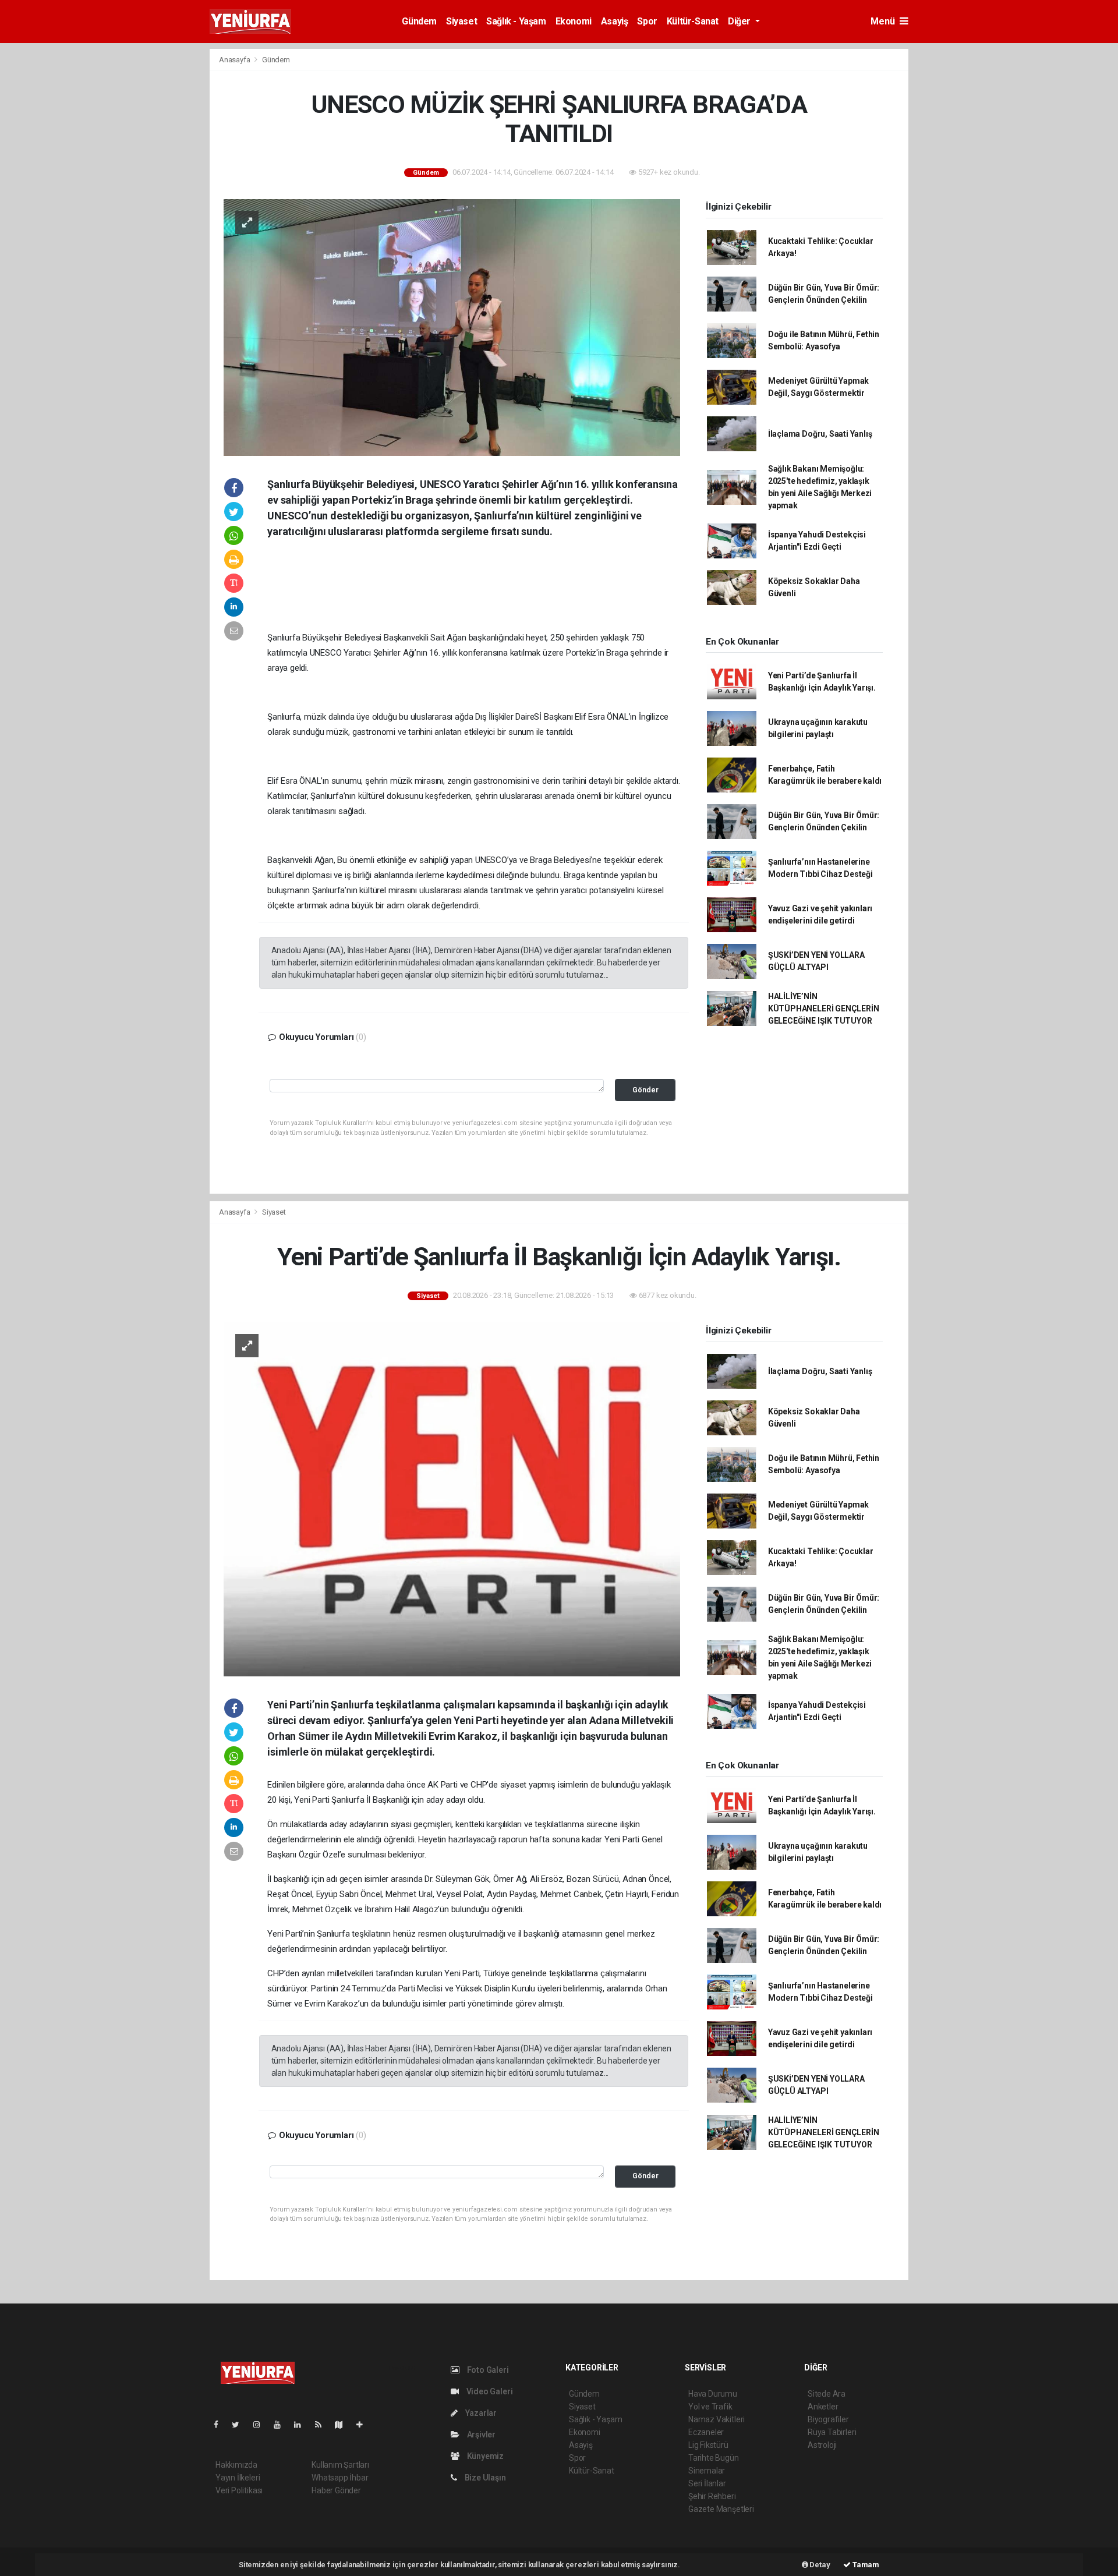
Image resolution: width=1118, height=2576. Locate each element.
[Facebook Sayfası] (221, 2425)
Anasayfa (235, 60)
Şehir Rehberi (712, 2496)
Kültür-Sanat (693, 21)
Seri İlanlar (707, 2483)
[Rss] (323, 2425)
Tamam (865, 2565)
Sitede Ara (827, 2394)
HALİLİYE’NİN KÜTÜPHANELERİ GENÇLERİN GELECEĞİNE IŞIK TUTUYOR (824, 1009)
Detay (819, 2565)
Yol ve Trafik (710, 2407)
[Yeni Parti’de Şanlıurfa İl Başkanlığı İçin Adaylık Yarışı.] (452, 1498)
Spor (647, 21)
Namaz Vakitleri (717, 2419)
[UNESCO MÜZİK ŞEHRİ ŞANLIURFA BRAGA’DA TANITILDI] (452, 327)
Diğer (740, 21)
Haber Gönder (336, 2490)
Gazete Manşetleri (721, 2509)
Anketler (823, 2407)
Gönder (645, 1090)
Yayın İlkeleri (238, 2478)
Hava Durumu (713, 2394)
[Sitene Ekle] (364, 2425)
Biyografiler (828, 2419)
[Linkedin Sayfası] (302, 2425)
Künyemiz (484, 2456)
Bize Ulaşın (484, 2478)
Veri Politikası (239, 2490)
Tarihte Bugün (714, 2458)
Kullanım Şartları (340, 2465)
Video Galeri (489, 2391)
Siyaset (461, 21)
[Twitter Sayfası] (240, 2425)
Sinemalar (707, 2471)
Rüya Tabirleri (832, 2432)
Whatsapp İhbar (340, 2478)
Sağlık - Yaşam (516, 21)
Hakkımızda (236, 2465)
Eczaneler (706, 2432)
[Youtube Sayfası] (282, 2425)
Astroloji (822, 2445)
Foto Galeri (487, 2370)
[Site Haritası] (344, 2425)
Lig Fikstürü (708, 2445)
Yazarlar (480, 2413)
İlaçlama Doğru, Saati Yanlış (820, 434)
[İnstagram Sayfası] (261, 2425)
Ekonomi (574, 21)
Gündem (419, 21)
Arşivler (480, 2435)
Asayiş (615, 21)
